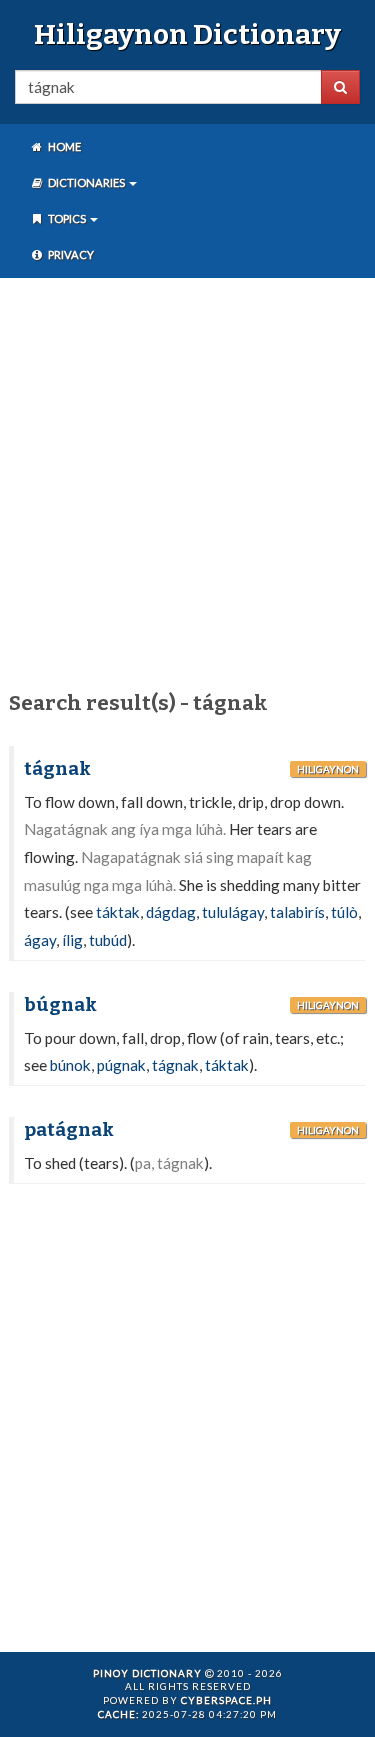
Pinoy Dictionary (147, 1673)
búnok (70, 1065)
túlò (344, 912)
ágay (40, 940)
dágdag (171, 912)
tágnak (57, 769)
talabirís (297, 912)
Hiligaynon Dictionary (187, 34)
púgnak (121, 1065)
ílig (72, 940)
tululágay (233, 912)
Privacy (70, 254)
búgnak (60, 1005)
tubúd (108, 940)
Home (63, 146)
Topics (67, 218)
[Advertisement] (187, 480)
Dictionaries (86, 182)
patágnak (69, 1130)
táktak (118, 912)
